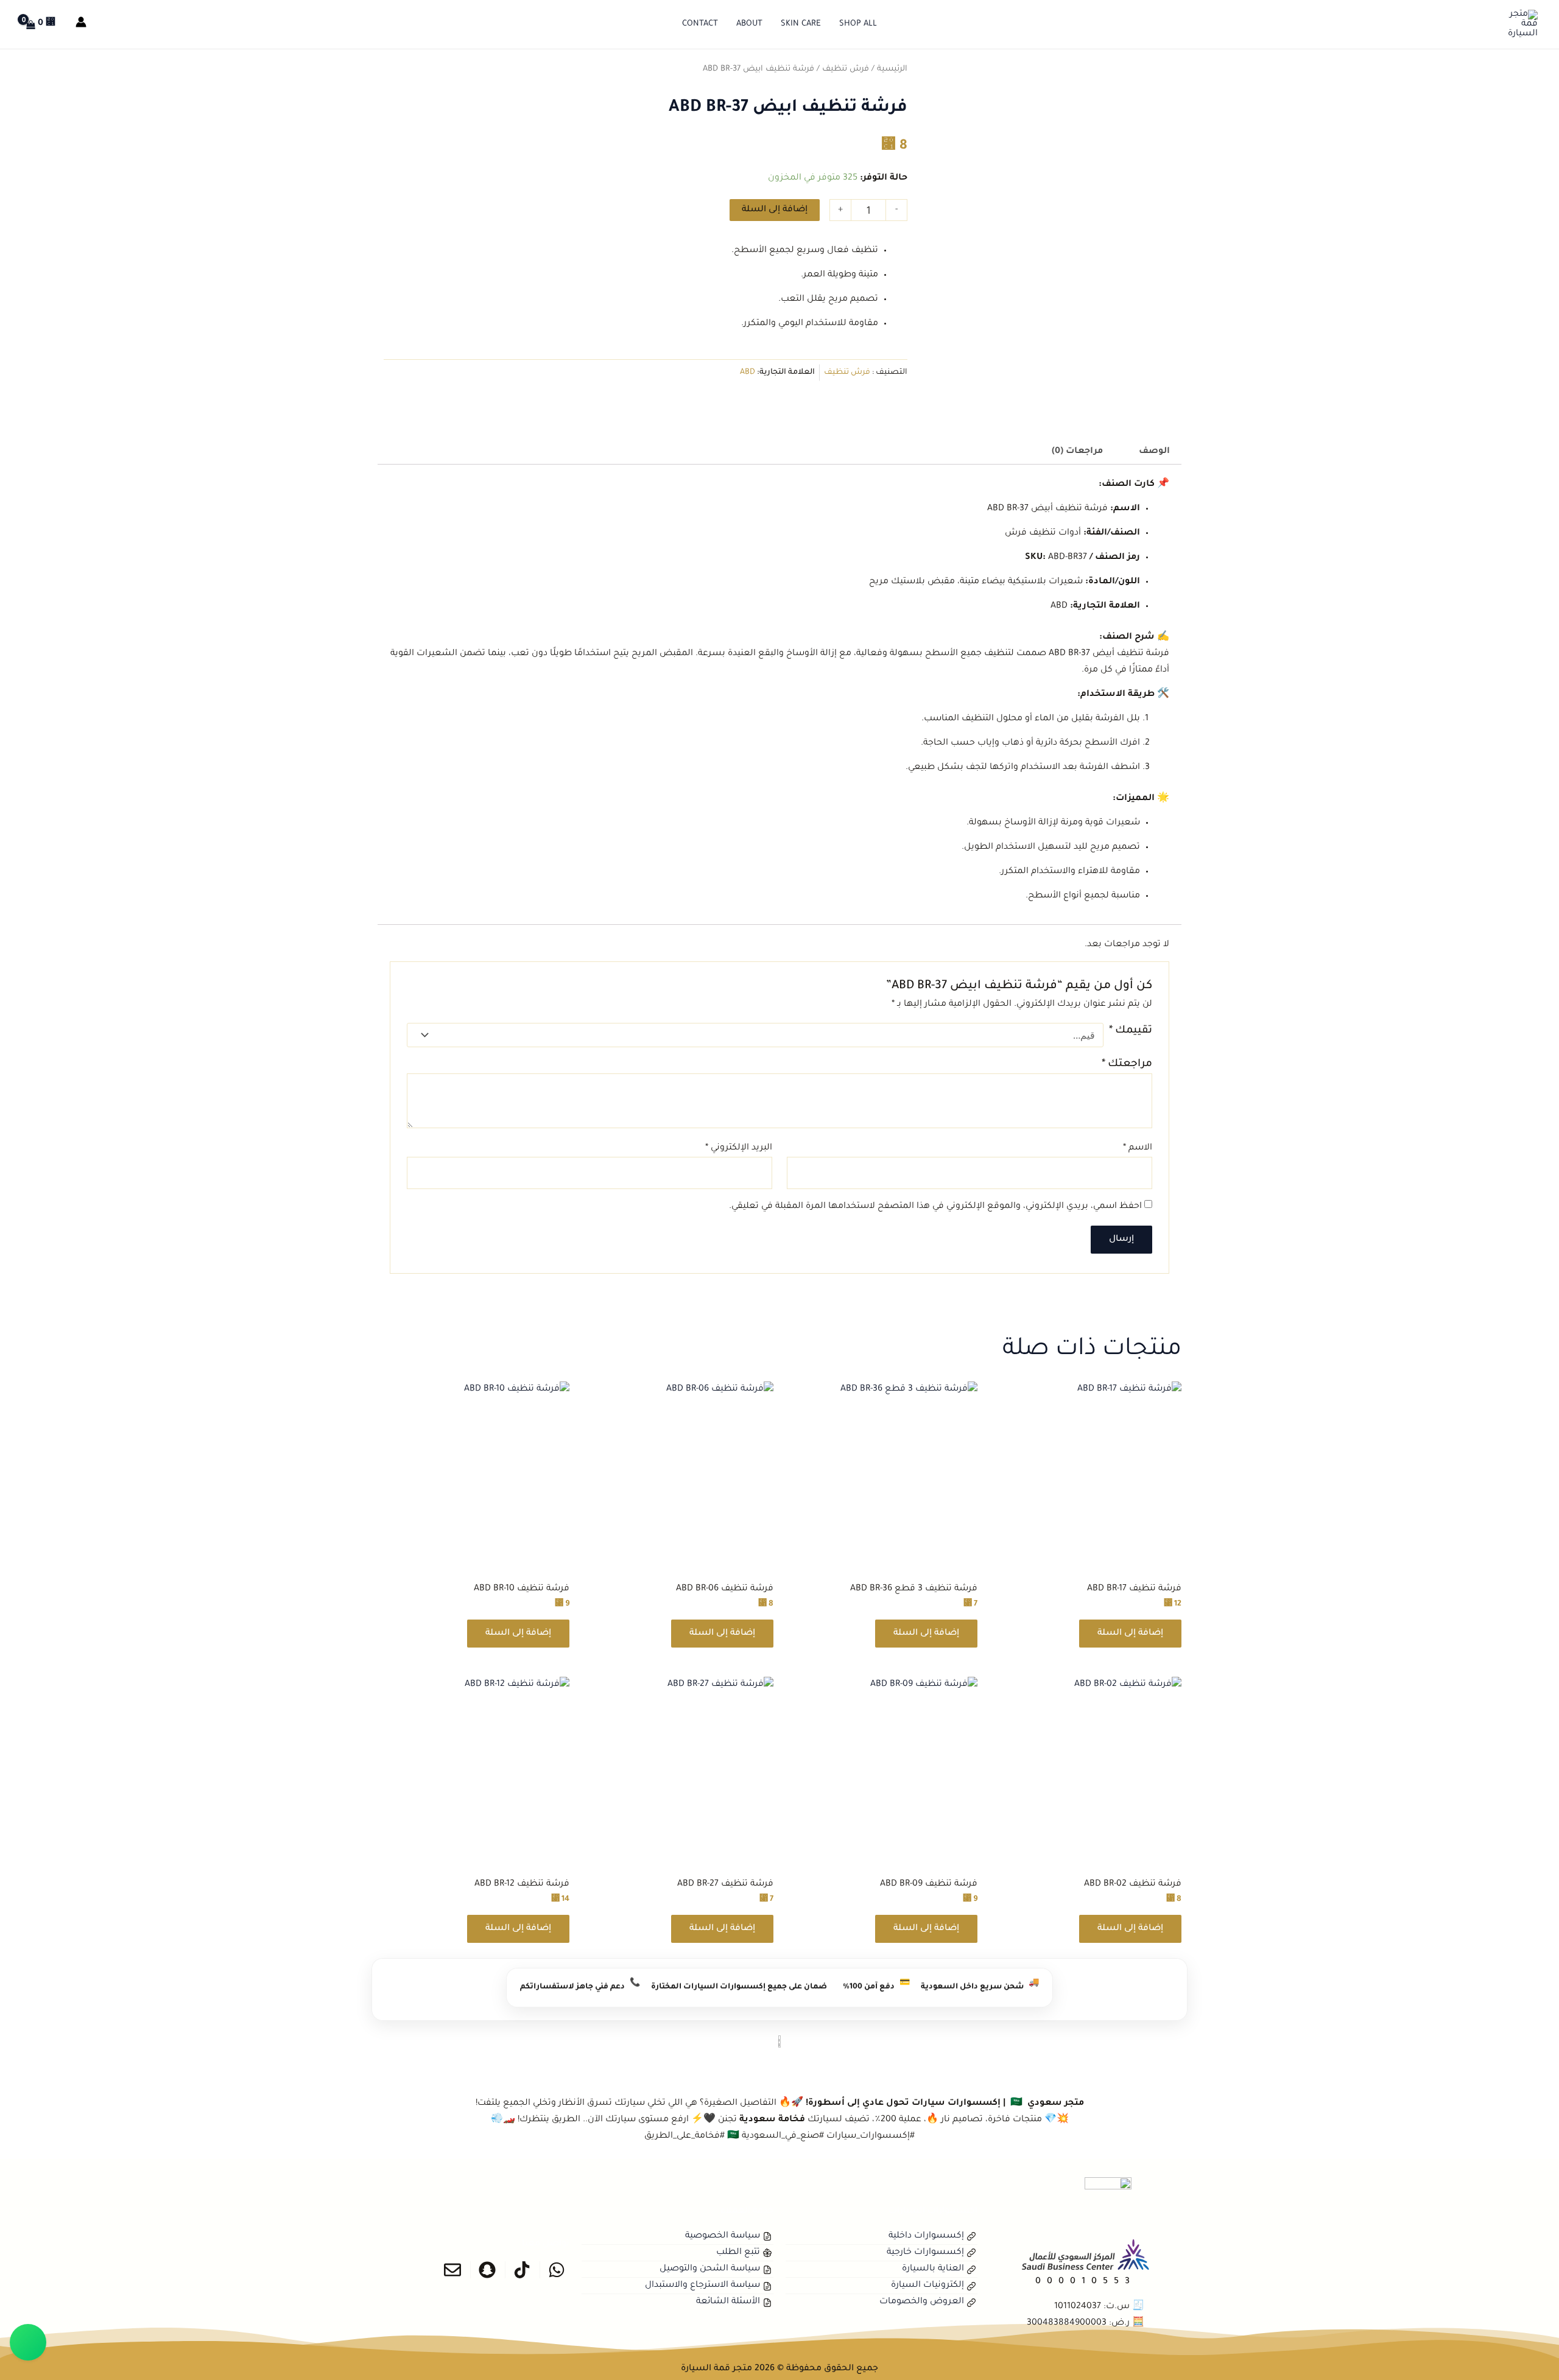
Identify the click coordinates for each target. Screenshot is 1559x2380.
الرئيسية (892, 69)
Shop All (858, 24)
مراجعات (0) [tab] (1077, 452)
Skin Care (801, 24)
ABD (748, 373)
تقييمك (1131, 1031)
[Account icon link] (81, 22)
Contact (700, 24)
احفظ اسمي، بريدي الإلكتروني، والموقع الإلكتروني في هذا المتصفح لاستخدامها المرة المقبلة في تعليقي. (935, 1207)
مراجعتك (1127, 1065)
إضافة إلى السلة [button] (1130, 1634)
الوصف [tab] (1154, 452)
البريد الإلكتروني (739, 1148)
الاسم (1138, 1148)
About (749, 24)
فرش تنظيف (846, 69)
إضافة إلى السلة (775, 210)
